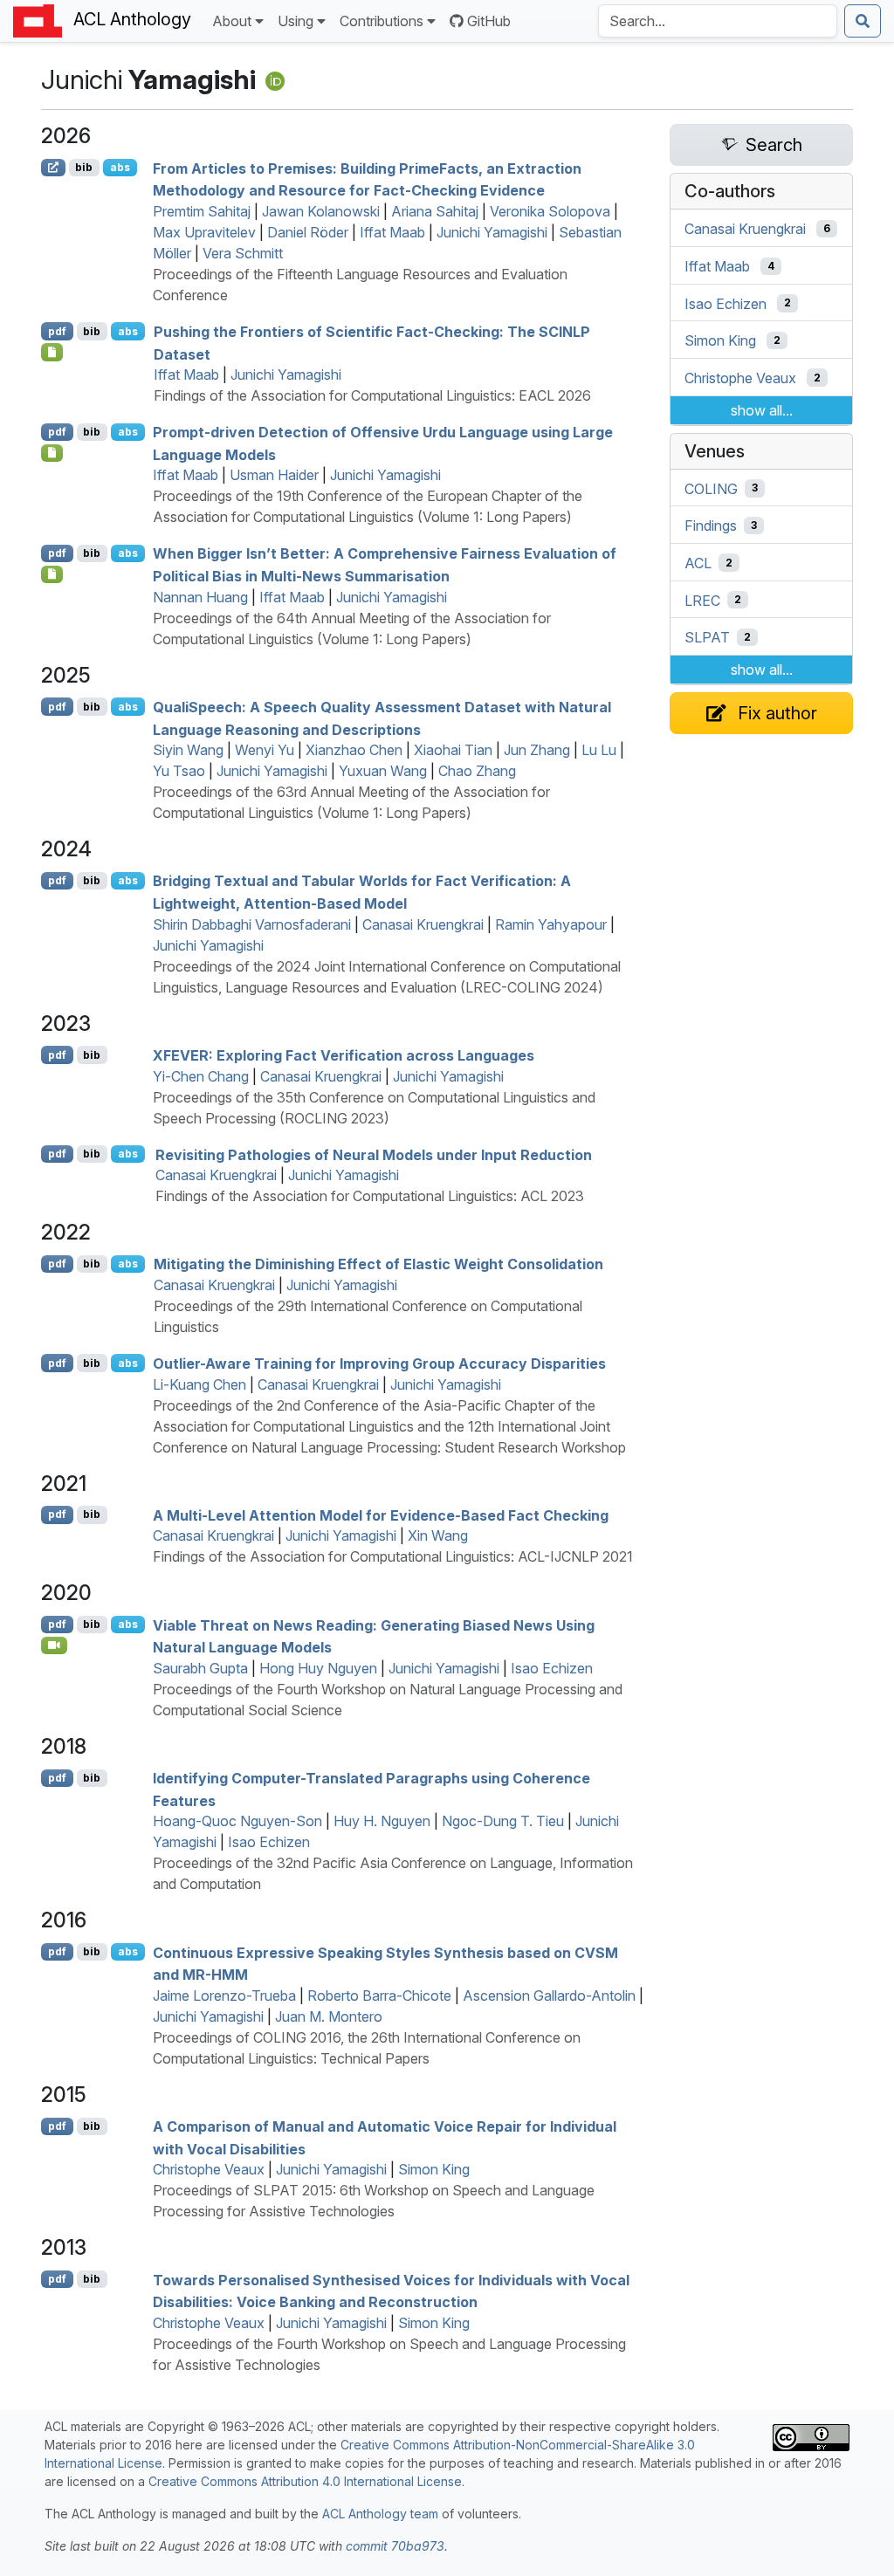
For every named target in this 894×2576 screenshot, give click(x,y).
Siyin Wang (188, 750)
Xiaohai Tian (453, 750)
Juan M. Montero (329, 2016)
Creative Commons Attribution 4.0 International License (305, 2481)
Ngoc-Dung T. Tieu (503, 1821)
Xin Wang (438, 1535)
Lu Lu (599, 750)
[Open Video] (54, 1645)
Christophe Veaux (209, 2169)
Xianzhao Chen (354, 750)
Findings (711, 526)
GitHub (489, 21)
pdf (57, 331)
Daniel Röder (308, 232)
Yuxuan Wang (383, 771)
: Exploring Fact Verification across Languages (344, 1055)
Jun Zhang (537, 750)
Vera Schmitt (243, 253)
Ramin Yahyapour (551, 924)
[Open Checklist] (52, 352)
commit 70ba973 (395, 2546)
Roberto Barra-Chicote (379, 1996)
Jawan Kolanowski (321, 211)
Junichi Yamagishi (492, 232)
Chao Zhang (477, 771)
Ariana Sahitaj (435, 211)
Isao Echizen (552, 1668)
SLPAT (707, 637)
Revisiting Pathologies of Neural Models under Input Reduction (374, 1154)
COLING (711, 488)
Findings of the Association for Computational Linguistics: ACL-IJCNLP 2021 (393, 1556)
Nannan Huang (200, 597)
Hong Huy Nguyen (318, 1668)
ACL (698, 563)
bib (84, 167)
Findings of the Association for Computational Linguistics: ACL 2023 (370, 1196)
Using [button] (296, 21)
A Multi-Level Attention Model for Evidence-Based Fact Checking (381, 1515)
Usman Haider (274, 475)
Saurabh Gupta (200, 1668)
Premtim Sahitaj (202, 211)
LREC (702, 600)
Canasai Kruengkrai (423, 924)
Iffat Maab (392, 232)
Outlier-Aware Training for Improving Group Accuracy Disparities (379, 1364)
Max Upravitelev (204, 232)
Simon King (434, 2169)
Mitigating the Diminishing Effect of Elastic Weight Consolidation (378, 1264)
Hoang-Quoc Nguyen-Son (237, 1821)
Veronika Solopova (550, 211)
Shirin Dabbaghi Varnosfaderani (252, 924)
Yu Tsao (179, 771)
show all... (762, 410)
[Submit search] (863, 21)
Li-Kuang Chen (199, 1384)
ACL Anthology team (380, 2514)
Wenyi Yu (265, 750)
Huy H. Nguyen (382, 1821)
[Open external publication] (53, 168)
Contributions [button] (382, 21)
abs (120, 167)
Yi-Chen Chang (201, 1076)
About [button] (232, 21)
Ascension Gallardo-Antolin (549, 1996)
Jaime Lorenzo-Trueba (224, 1996)
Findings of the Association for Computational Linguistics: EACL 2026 (372, 395)
